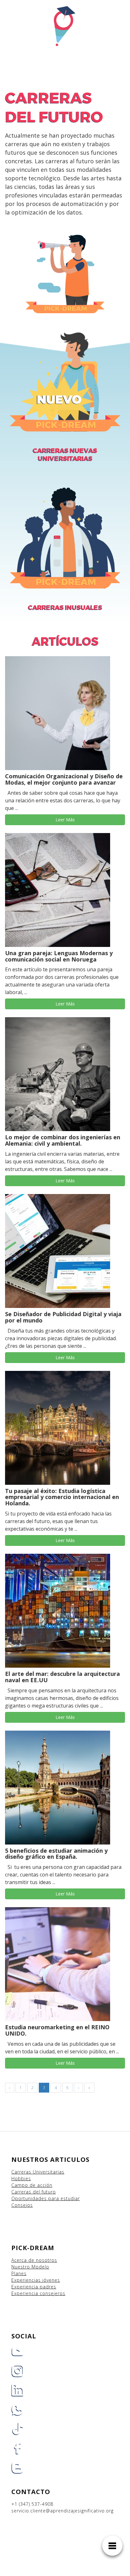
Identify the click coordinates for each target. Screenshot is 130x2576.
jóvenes (51, 2280)
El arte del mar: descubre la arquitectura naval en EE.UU (62, 1677)
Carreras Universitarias (38, 2172)
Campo (20, 2185)
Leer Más (65, 820)
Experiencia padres (34, 2287)
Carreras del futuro (34, 2192)
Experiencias (27, 2280)
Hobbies (21, 2178)
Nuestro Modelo (30, 2267)
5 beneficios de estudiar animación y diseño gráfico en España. (56, 1854)
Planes (19, 2273)
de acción (41, 2185)
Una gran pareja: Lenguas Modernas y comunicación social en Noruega (59, 956)
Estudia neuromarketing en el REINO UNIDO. (57, 2030)
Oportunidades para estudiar (46, 2198)
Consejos (22, 2205)
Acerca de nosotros (34, 2260)
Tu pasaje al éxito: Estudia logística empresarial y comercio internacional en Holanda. (62, 1497)
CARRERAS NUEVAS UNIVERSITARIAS (65, 454)
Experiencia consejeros (38, 2293)
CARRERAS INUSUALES (65, 607)
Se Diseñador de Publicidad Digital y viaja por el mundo (63, 1317)
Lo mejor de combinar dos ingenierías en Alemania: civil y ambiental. (63, 1140)
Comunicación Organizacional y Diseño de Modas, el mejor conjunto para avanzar (64, 779)
